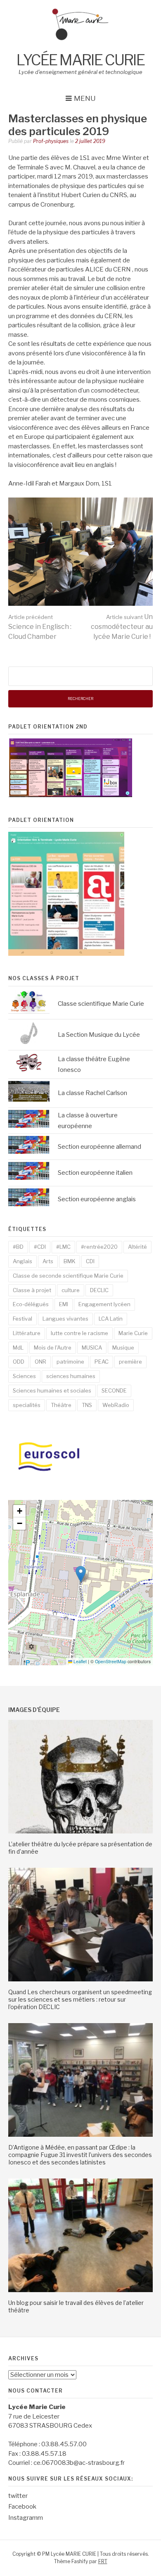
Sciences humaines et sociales (52, 1390)
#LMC (63, 1247)
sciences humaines (71, 1376)
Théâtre (61, 1405)
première (130, 1362)
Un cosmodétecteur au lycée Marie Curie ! (122, 627)
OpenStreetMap (111, 1661)
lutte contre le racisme (79, 1333)
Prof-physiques (51, 141)
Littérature (27, 1333)
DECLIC (99, 1290)
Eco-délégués (31, 1304)
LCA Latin (111, 1319)
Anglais (22, 1261)
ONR (40, 1362)
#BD (18, 1247)
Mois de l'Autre (53, 1348)
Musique (123, 1348)
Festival (22, 1319)
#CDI (40, 1247)
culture (71, 1290)
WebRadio (116, 1405)
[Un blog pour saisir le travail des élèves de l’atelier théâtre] (80, 2290)
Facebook (22, 2507)
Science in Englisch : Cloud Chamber (40, 627)
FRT (103, 2561)
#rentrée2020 (99, 1247)
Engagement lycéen (104, 1304)
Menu (85, 98)
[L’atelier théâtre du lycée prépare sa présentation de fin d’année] (80, 1831)
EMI (64, 1304)
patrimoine (70, 1362)
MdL (18, 1348)
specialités (27, 1405)
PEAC (102, 1362)
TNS (87, 1405)
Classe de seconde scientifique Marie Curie (68, 1276)
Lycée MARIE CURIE (80, 60)
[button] (81, 1574)
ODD (19, 1362)
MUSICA (92, 1348)
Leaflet (79, 1661)
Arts (48, 1261)
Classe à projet (32, 1290)
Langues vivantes (65, 1319)
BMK (70, 1261)
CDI (90, 1261)
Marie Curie (133, 1333)
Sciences (24, 1376)
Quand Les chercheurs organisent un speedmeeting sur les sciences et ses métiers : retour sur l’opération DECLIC (80, 1999)
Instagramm (26, 2518)
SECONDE (114, 1390)
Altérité (137, 1247)
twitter (18, 2496)
